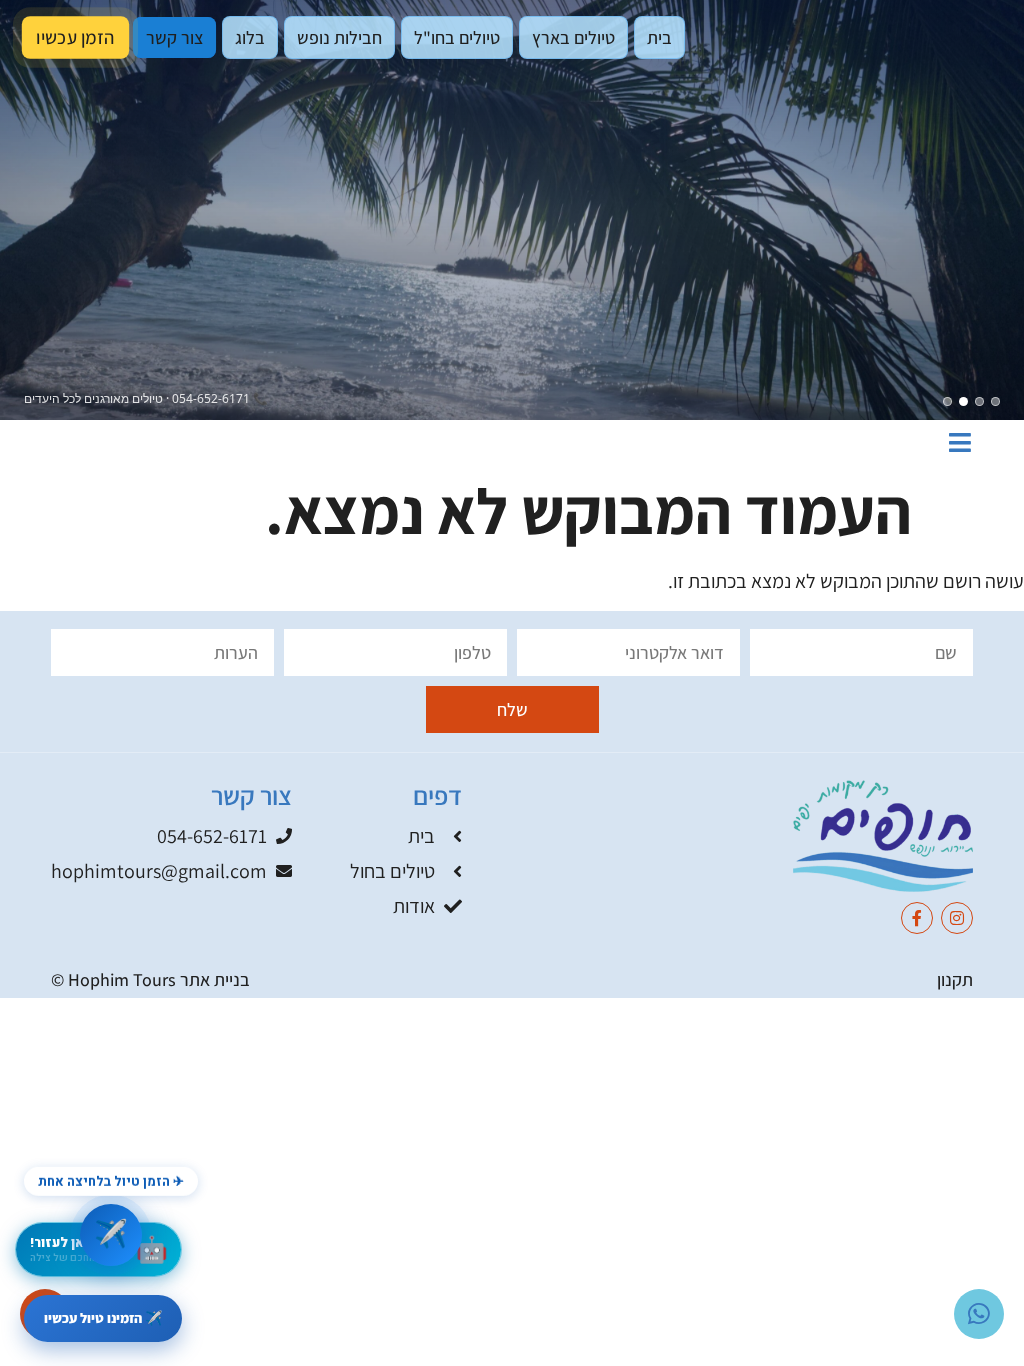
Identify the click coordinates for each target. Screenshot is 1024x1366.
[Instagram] (957, 918)
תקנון (955, 979)
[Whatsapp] (979, 1314)
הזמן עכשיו (75, 37)
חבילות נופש (339, 37)
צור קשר (175, 37)
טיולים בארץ (573, 37)
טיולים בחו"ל (457, 37)
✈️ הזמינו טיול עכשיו (103, 1318)
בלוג (250, 37)
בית (659, 37)
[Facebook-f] (917, 918)
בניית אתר (215, 979)
